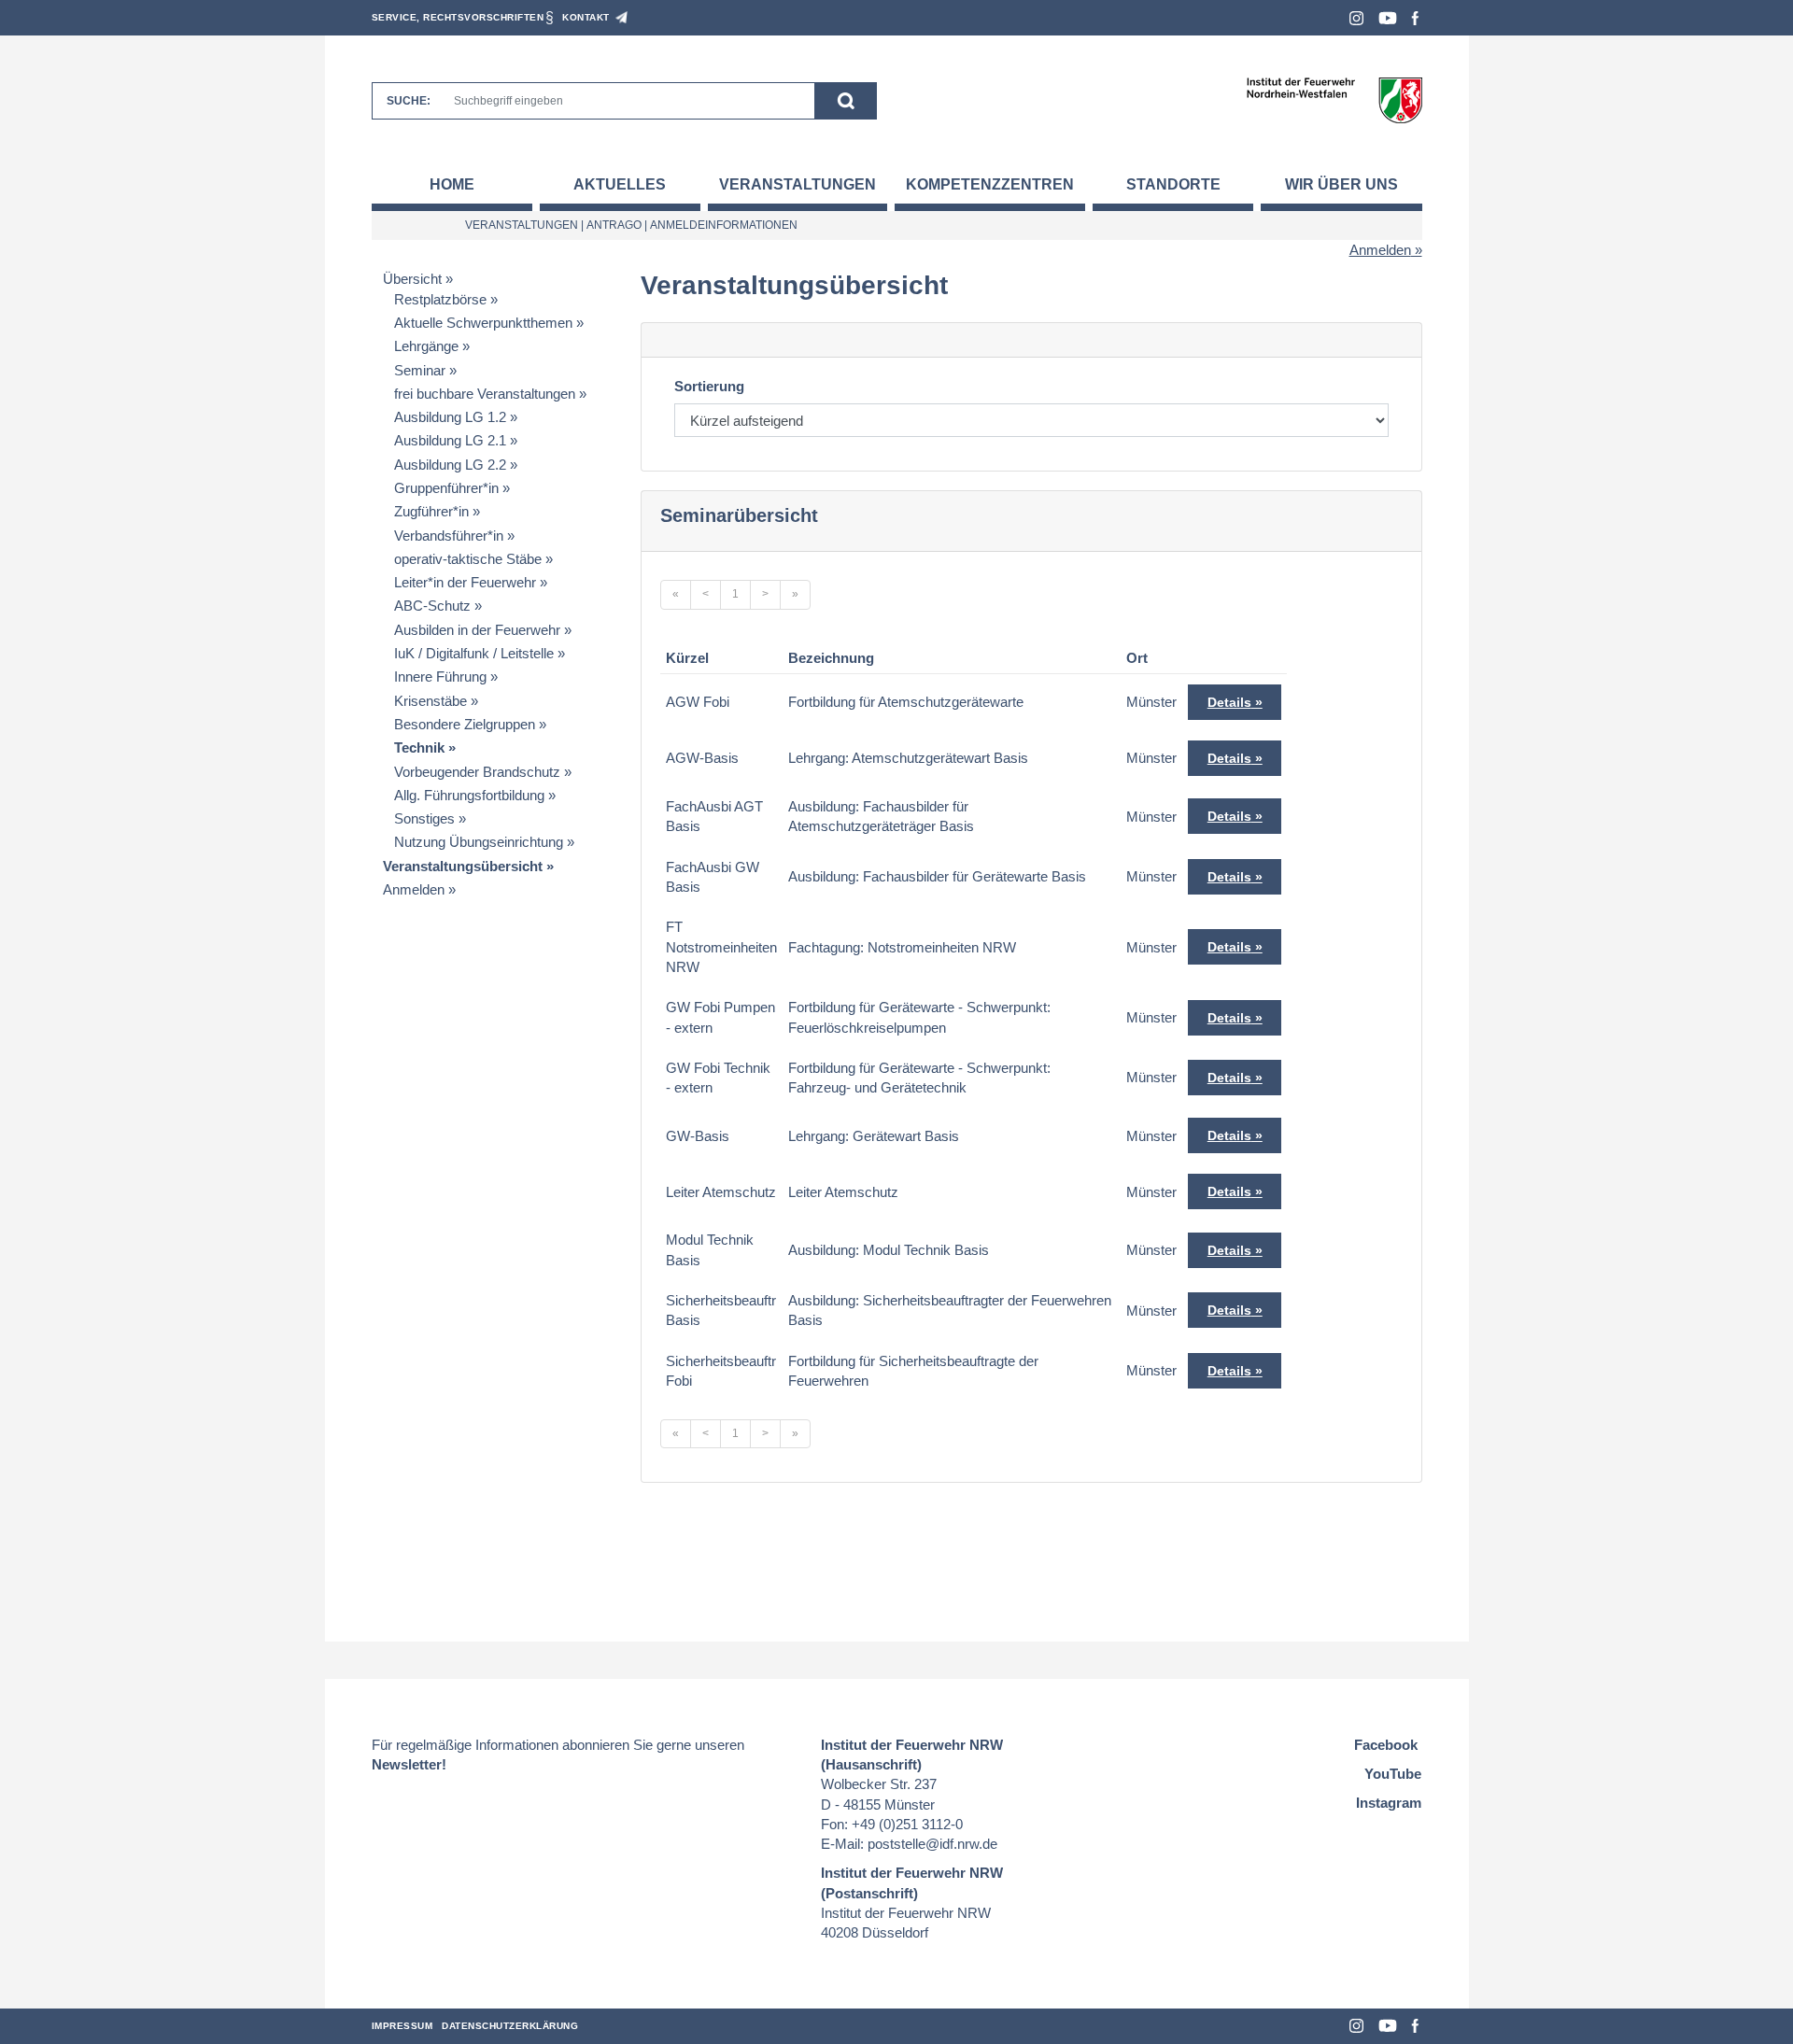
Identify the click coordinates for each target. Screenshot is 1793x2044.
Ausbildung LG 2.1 (450, 440)
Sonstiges (424, 818)
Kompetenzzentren (990, 184)
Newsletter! (409, 1764)
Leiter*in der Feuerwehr (465, 582)
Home (452, 184)
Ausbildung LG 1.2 (450, 417)
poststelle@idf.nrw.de (932, 1844)
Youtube (1388, 18)
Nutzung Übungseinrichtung (479, 842)
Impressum (402, 2026)
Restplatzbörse (440, 299)
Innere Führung (440, 677)
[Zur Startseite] (1334, 99)
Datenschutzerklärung (510, 2026)
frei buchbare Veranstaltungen (485, 394)
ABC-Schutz (432, 606)
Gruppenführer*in (446, 488)
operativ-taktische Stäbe (468, 559)
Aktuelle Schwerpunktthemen (483, 323)
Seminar (420, 370)
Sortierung (709, 386)
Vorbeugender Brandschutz (477, 772)
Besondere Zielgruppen (465, 724)
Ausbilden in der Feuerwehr (477, 630)
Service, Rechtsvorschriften (458, 17)
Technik (419, 747)
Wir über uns (1341, 184)
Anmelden (1380, 250)
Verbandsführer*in (449, 536)
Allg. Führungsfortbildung (469, 795)
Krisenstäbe (431, 701)
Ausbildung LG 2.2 (450, 465)
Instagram (1356, 18)
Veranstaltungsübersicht (463, 866)
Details (1229, 702)
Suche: (409, 101)
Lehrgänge (426, 346)
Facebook (1415, 18)
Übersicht (412, 279)
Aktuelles (620, 184)
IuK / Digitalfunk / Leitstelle (474, 653)
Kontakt (586, 17)
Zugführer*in (431, 511)
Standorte (1173, 184)
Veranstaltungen (798, 184)
